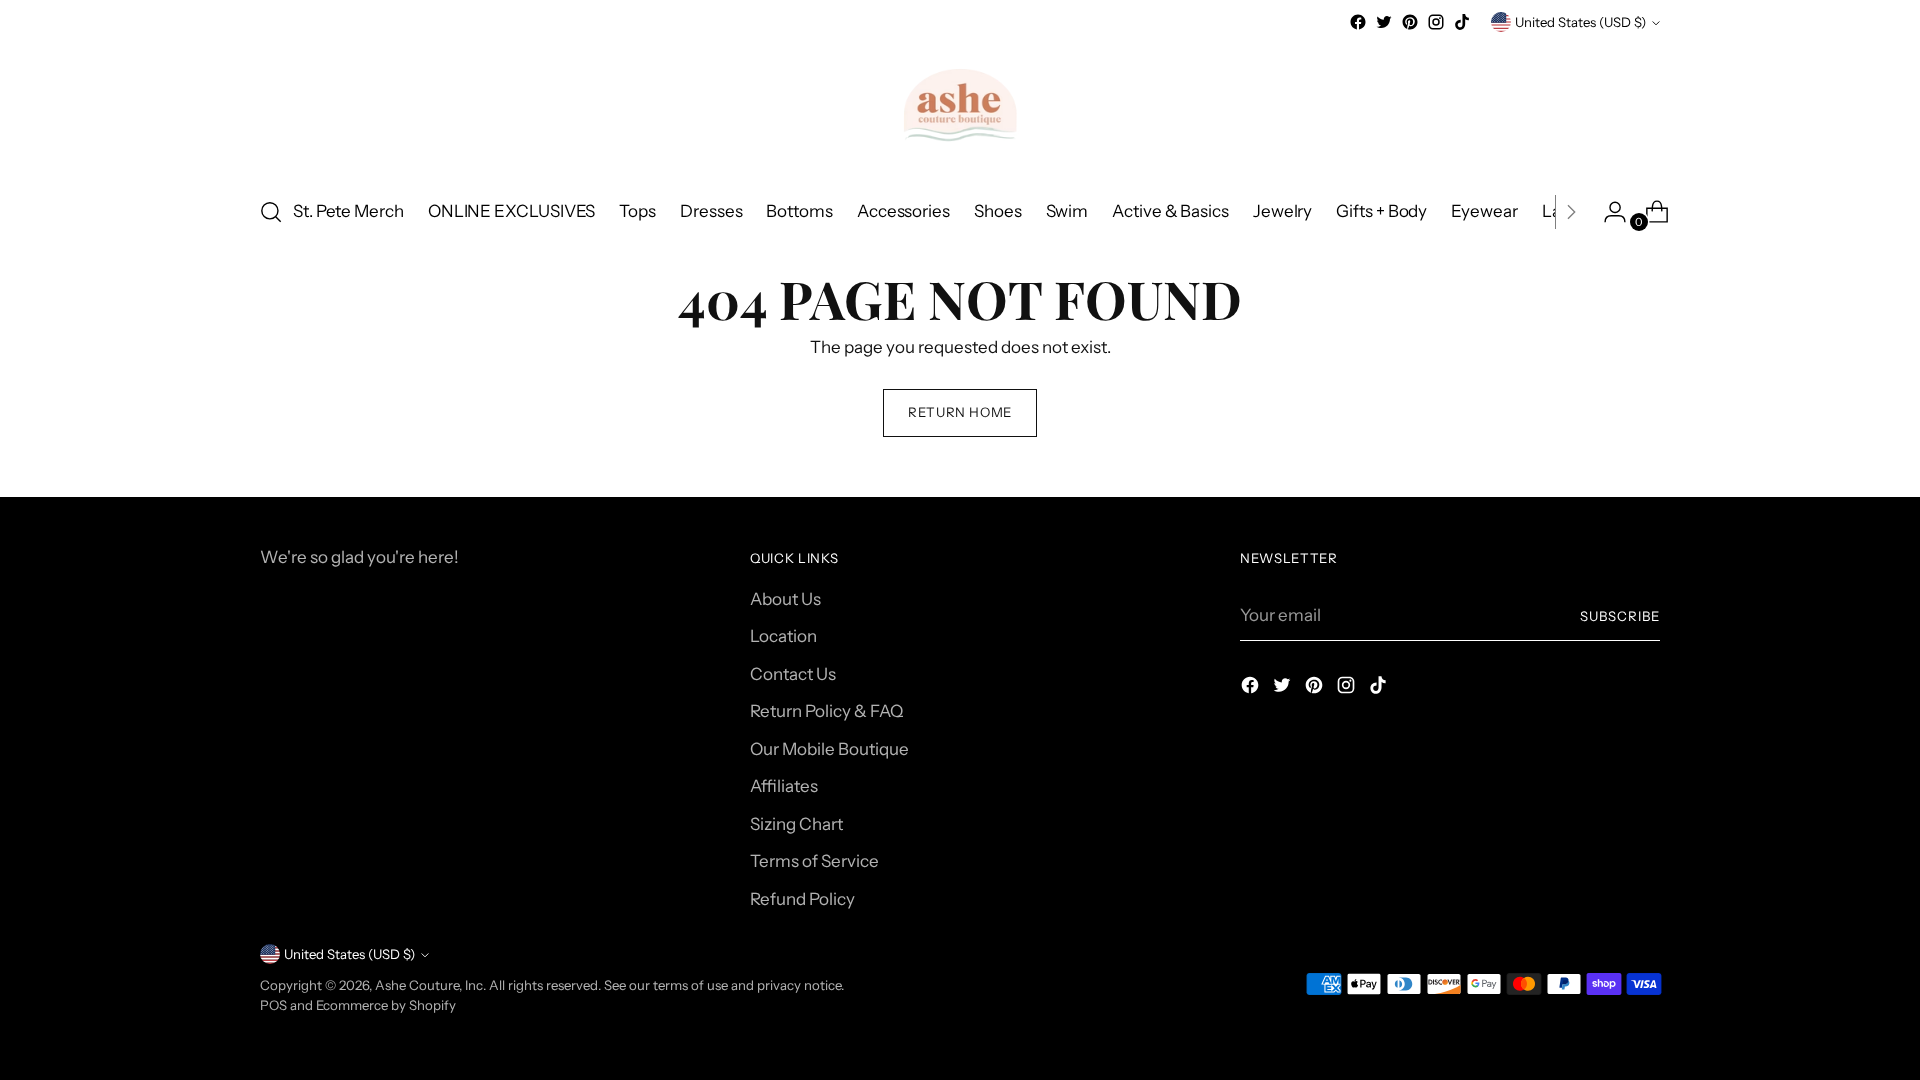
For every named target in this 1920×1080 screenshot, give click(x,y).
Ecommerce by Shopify (386, 1005)
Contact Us (793, 674)
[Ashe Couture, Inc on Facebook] (1358, 22)
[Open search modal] (271, 212)
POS (273, 1005)
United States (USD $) (1580, 22)
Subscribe (1620, 616)
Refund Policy (802, 899)
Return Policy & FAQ (826, 711)
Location (783, 636)
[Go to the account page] (1607, 212)
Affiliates (784, 786)
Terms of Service (814, 861)
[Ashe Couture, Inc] (960, 107)
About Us (785, 599)
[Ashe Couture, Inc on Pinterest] (1410, 22)
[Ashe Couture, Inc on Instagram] (1436, 22)
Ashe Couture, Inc (429, 985)
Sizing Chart (796, 824)
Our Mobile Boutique (829, 749)
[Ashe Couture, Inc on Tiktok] (1462, 22)
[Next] (1571, 212)
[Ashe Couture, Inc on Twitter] (1384, 22)
